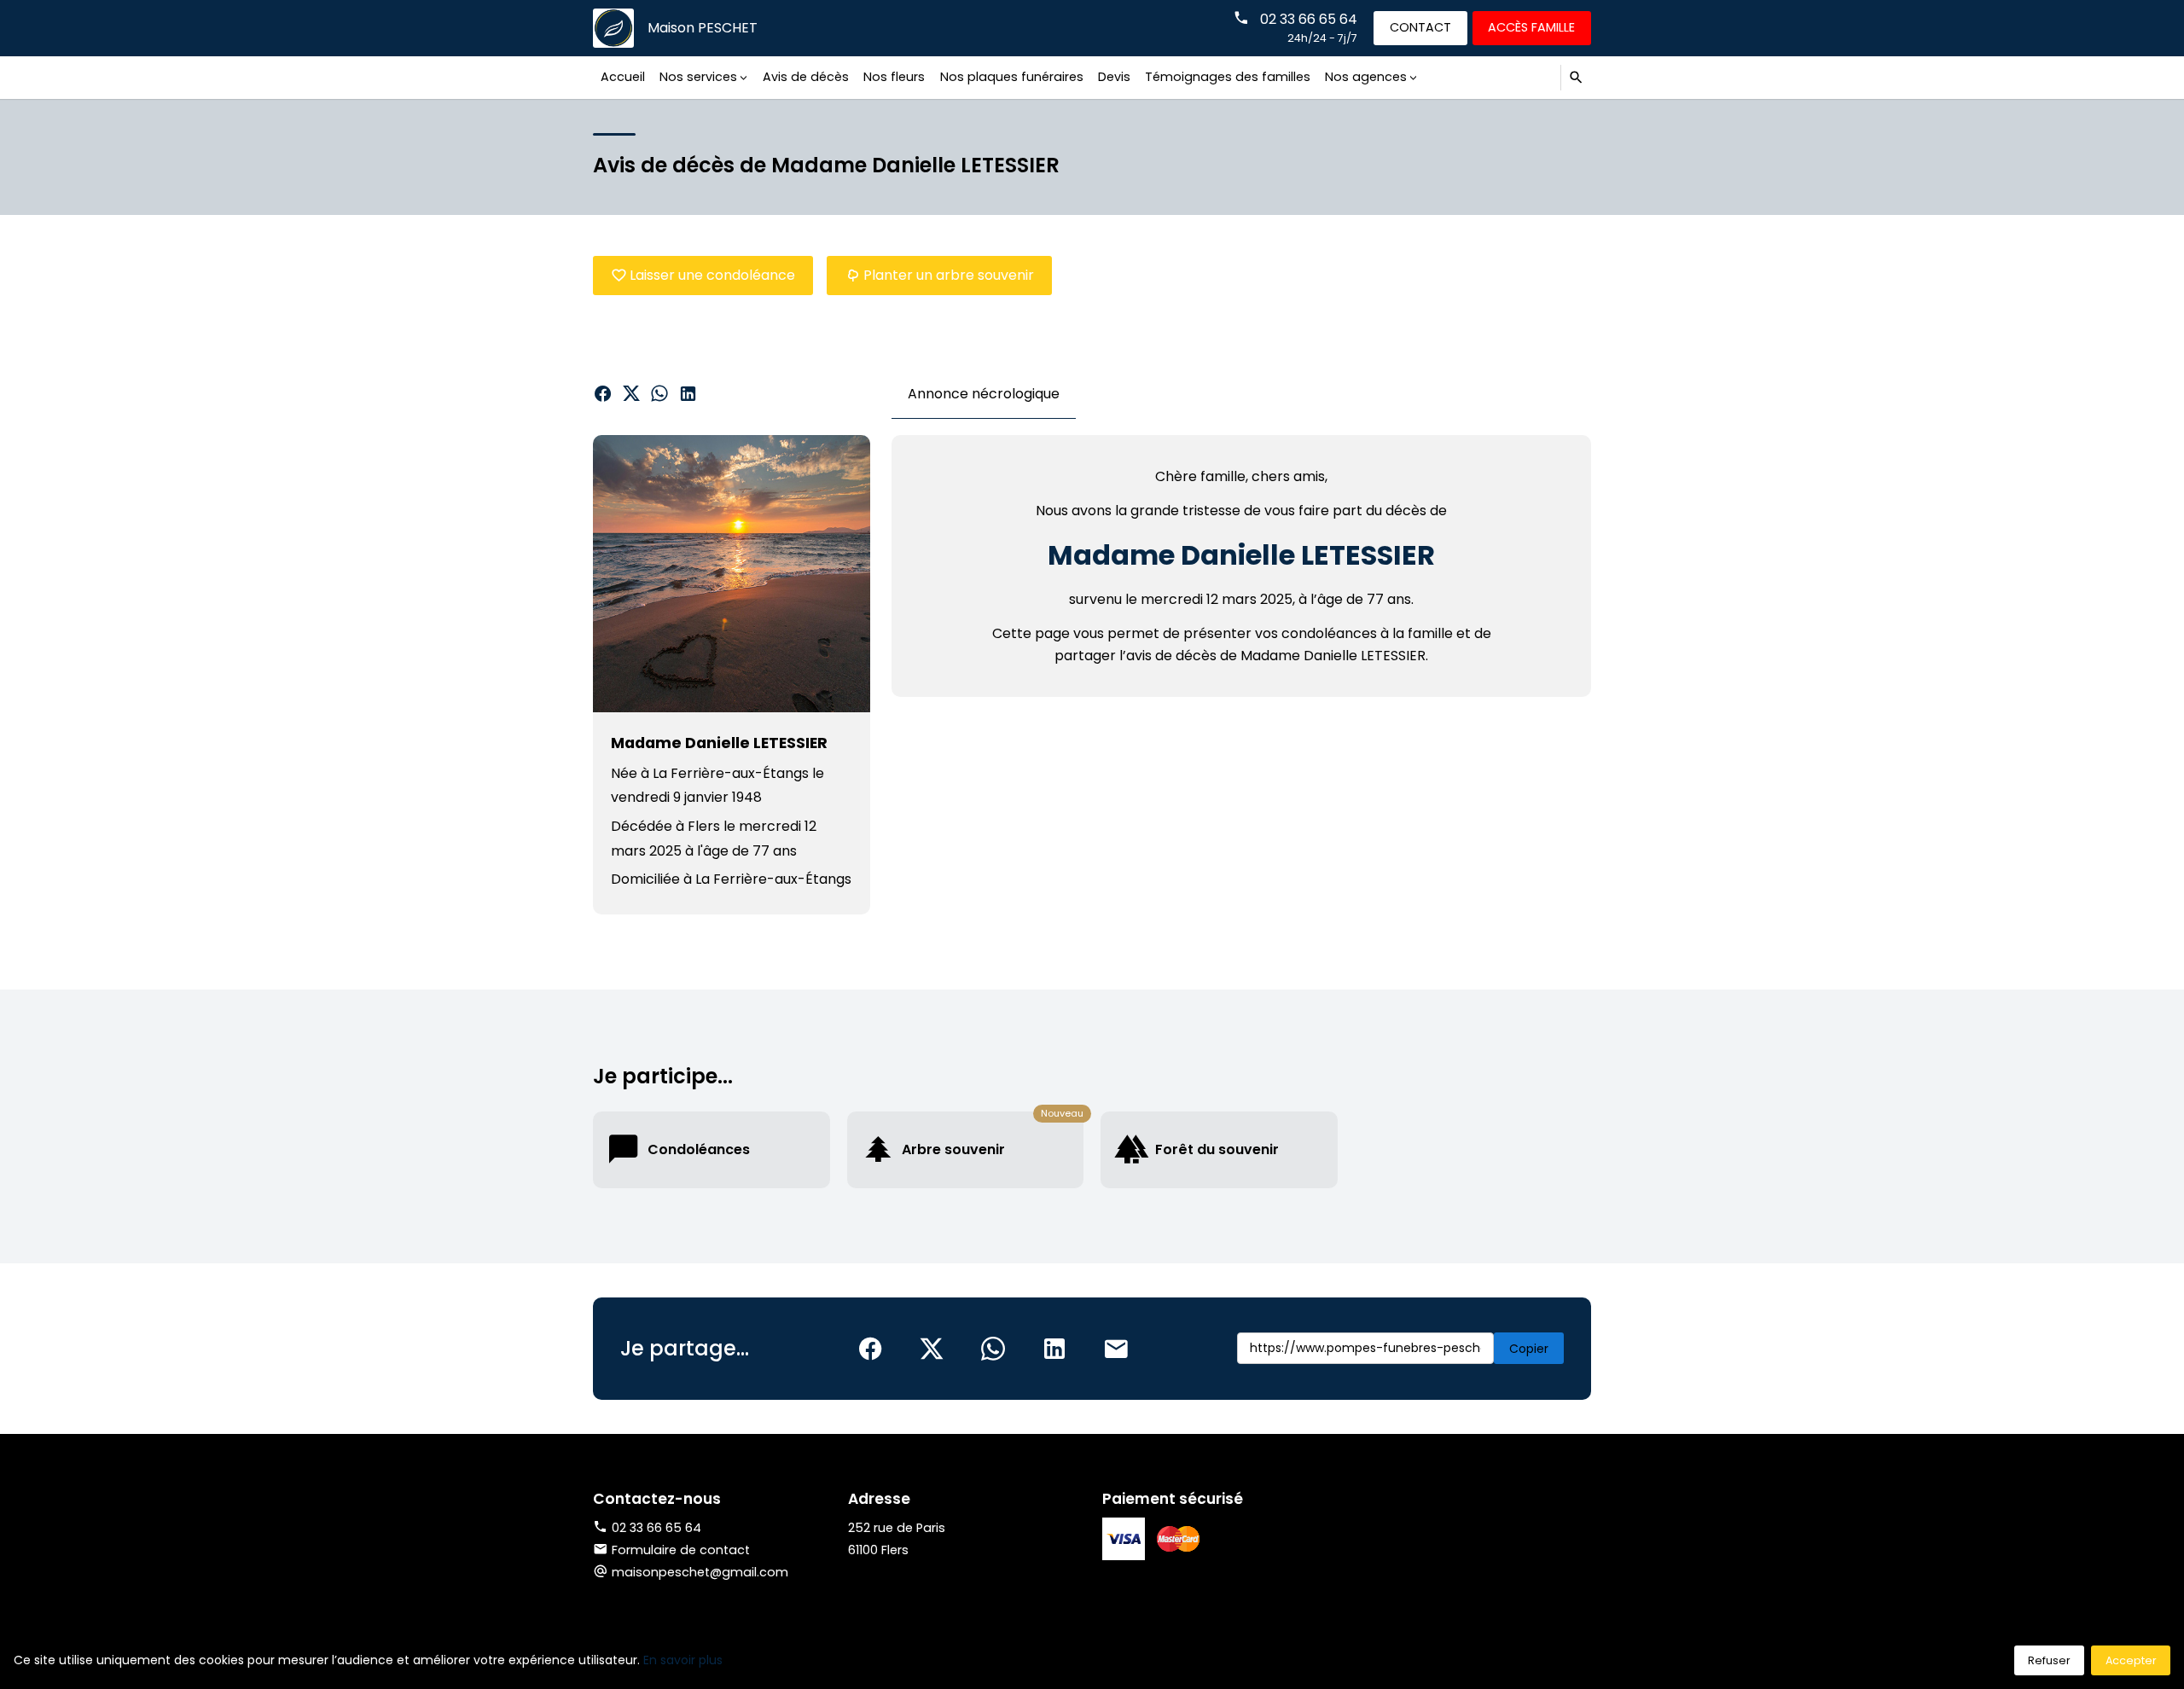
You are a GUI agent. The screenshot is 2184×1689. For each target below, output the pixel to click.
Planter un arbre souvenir (949, 275)
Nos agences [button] (1366, 77)
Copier (1529, 1349)
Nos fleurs (894, 77)
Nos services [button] (698, 77)
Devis (1114, 77)
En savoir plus (683, 1660)
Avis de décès (806, 77)
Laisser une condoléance (712, 275)
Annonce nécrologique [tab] (984, 394)
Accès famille (1531, 27)
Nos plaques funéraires (1012, 77)
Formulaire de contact (681, 1550)
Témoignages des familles (1228, 77)
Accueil (623, 77)
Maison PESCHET (703, 28)
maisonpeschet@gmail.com (700, 1572)
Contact (1420, 27)
